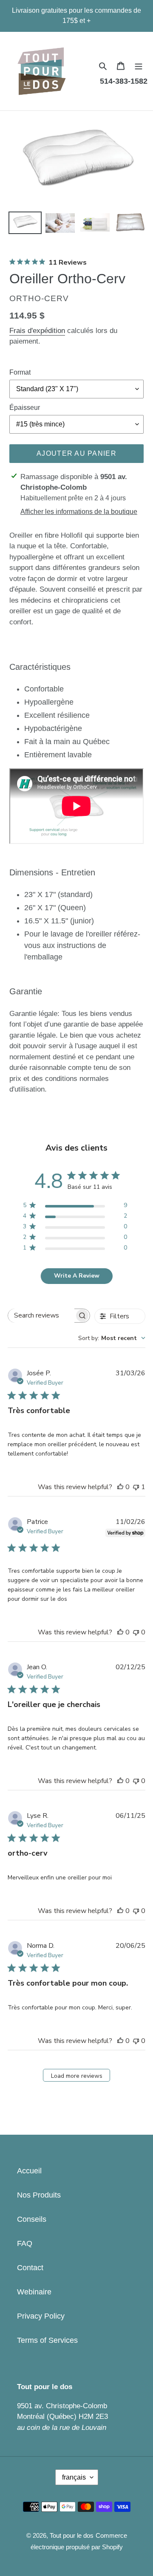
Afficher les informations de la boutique (79, 512)
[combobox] (112, 1338)
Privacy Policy (41, 2316)
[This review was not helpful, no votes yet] (136, 1632)
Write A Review (77, 1276)
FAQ (25, 2243)
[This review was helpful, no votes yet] (120, 1487)
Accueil (29, 2171)
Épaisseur (25, 408)
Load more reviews (77, 2076)
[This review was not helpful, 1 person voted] (136, 1487)
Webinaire (34, 2292)
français (74, 2477)
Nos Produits (39, 2195)
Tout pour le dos (72, 2535)
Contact (30, 2268)
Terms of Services (47, 2340)
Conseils (32, 2219)
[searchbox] (41, 1316)
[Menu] (139, 66)
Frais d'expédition (37, 331)
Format (20, 372)
